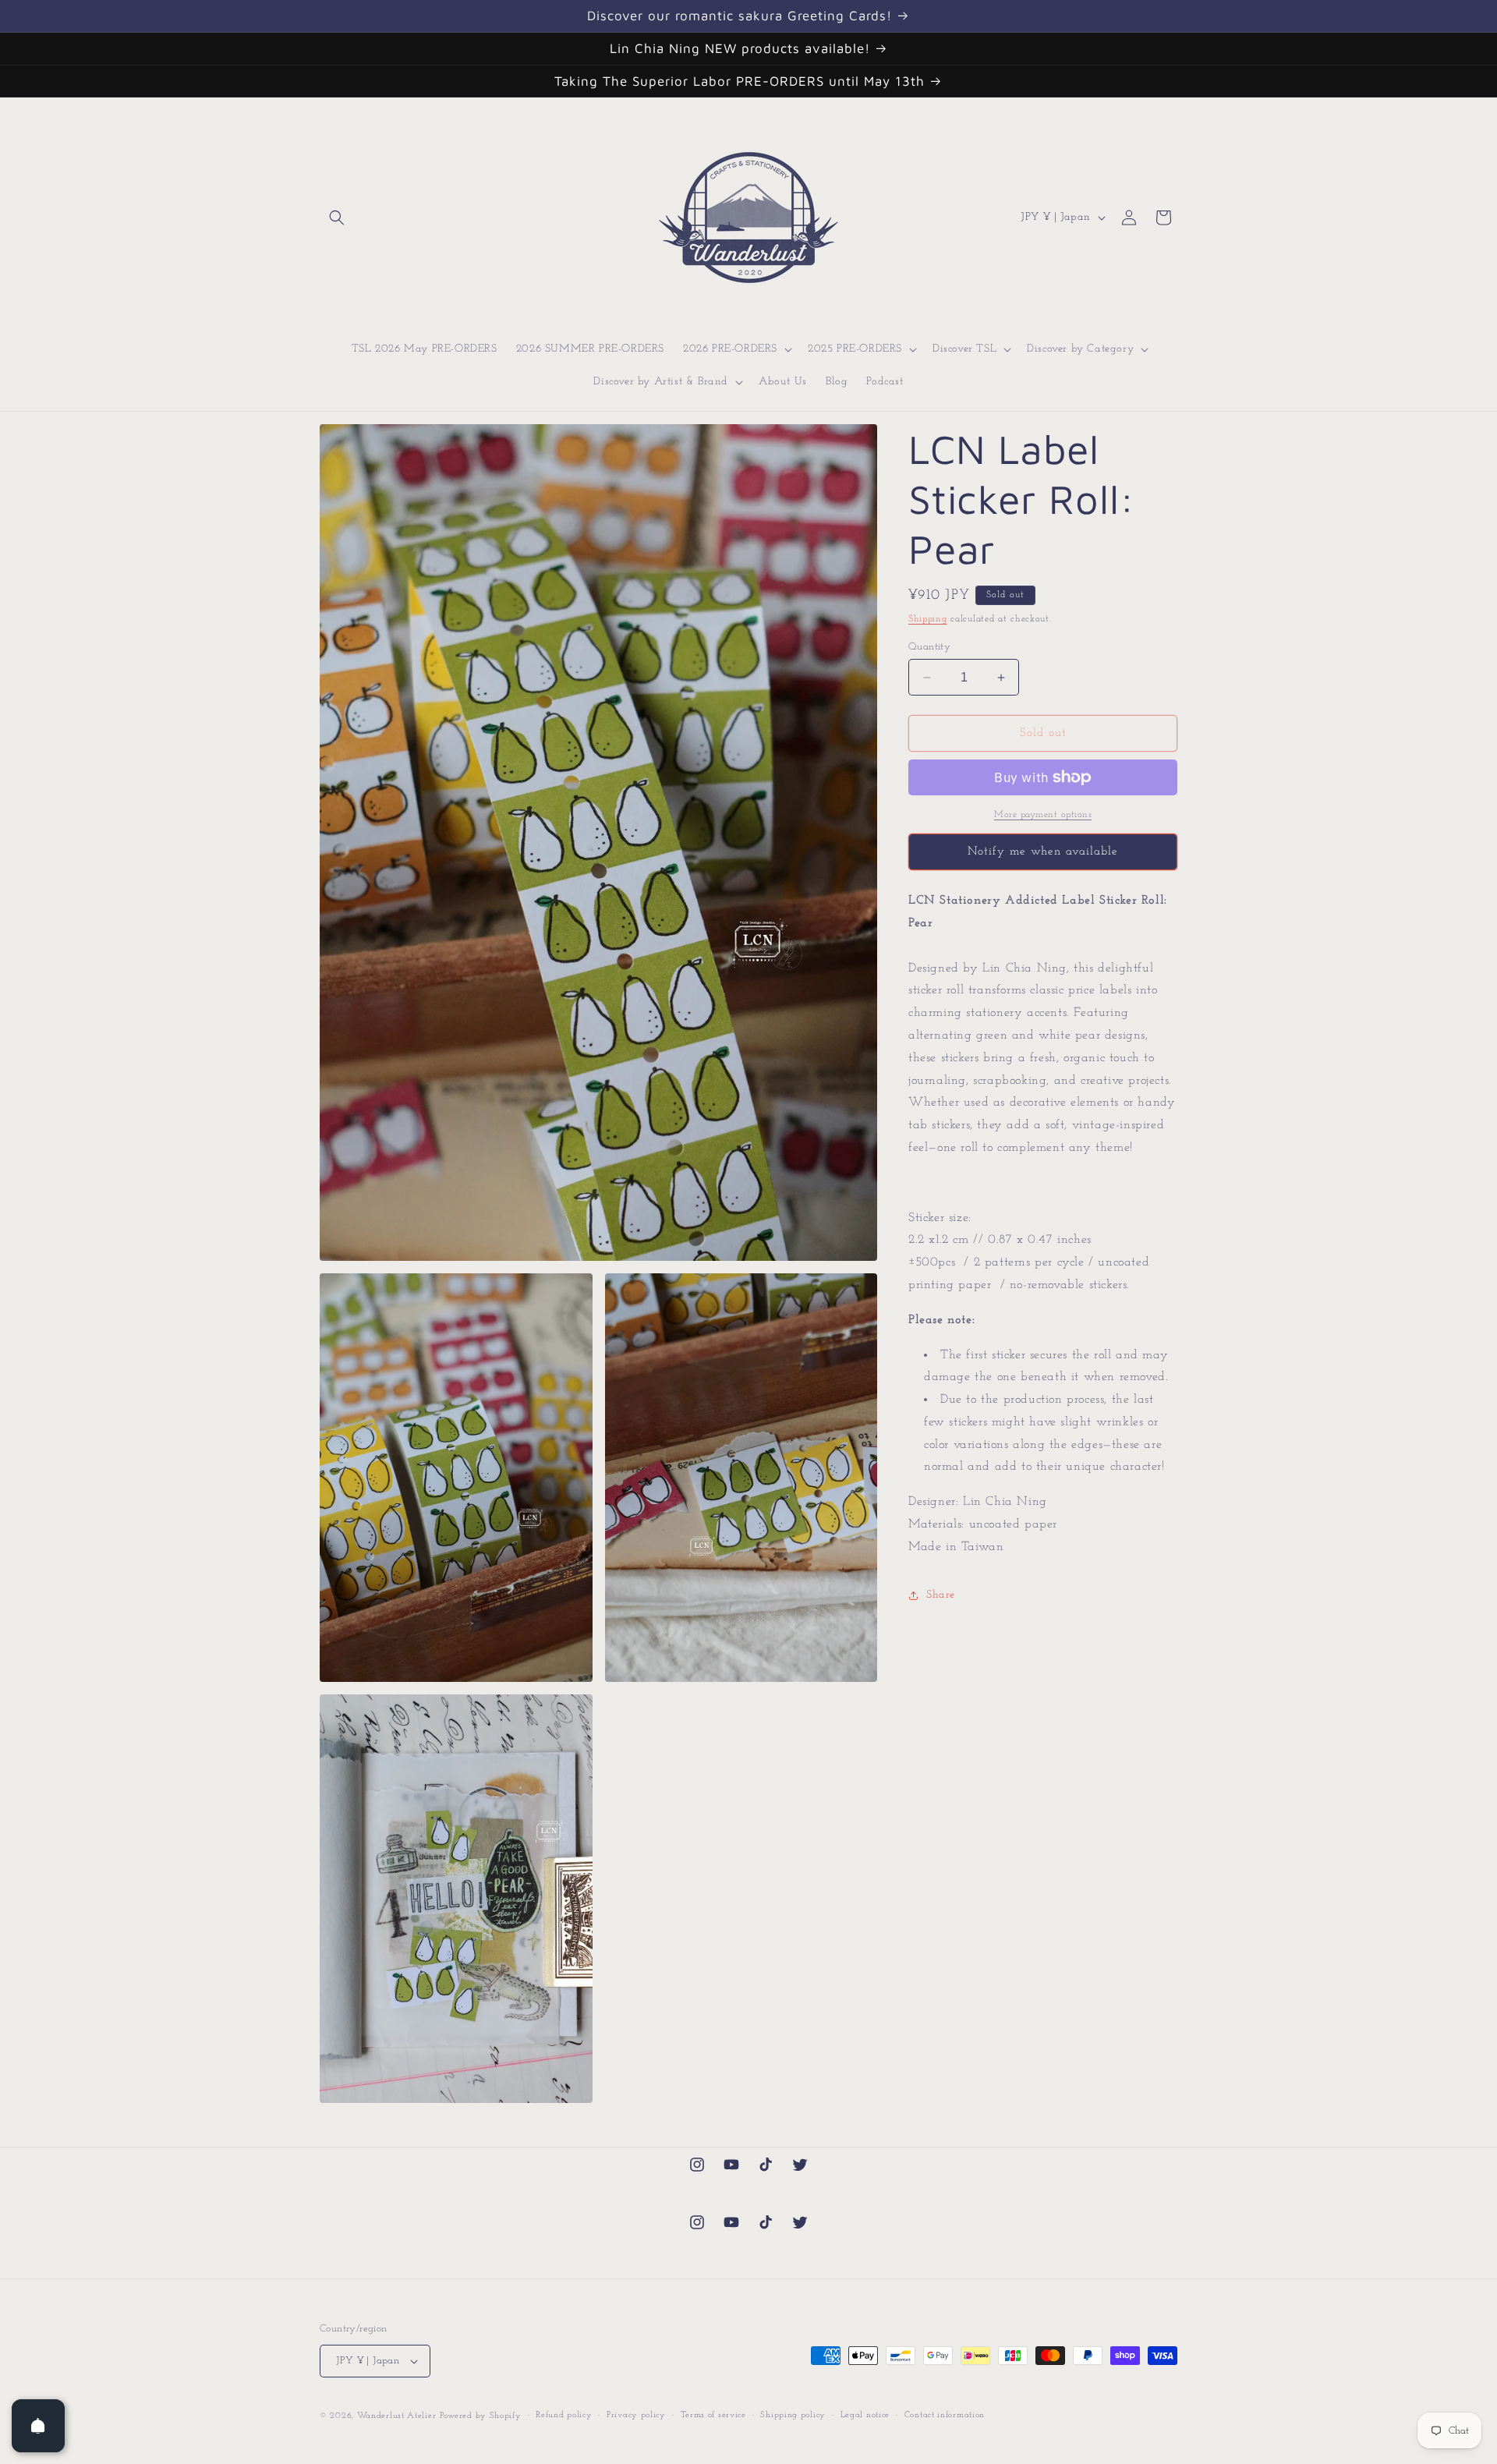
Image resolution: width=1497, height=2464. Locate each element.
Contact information (945, 2415)
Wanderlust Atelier (397, 2416)
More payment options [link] (1043, 815)
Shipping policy (793, 2415)
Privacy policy (636, 2415)
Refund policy (564, 2415)
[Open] (38, 2426)
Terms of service (713, 2415)
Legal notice (865, 2415)
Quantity (929, 647)
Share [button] (941, 1595)
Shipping (928, 619)
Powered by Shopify (481, 2416)
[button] (337, 218)
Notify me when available (1043, 852)
